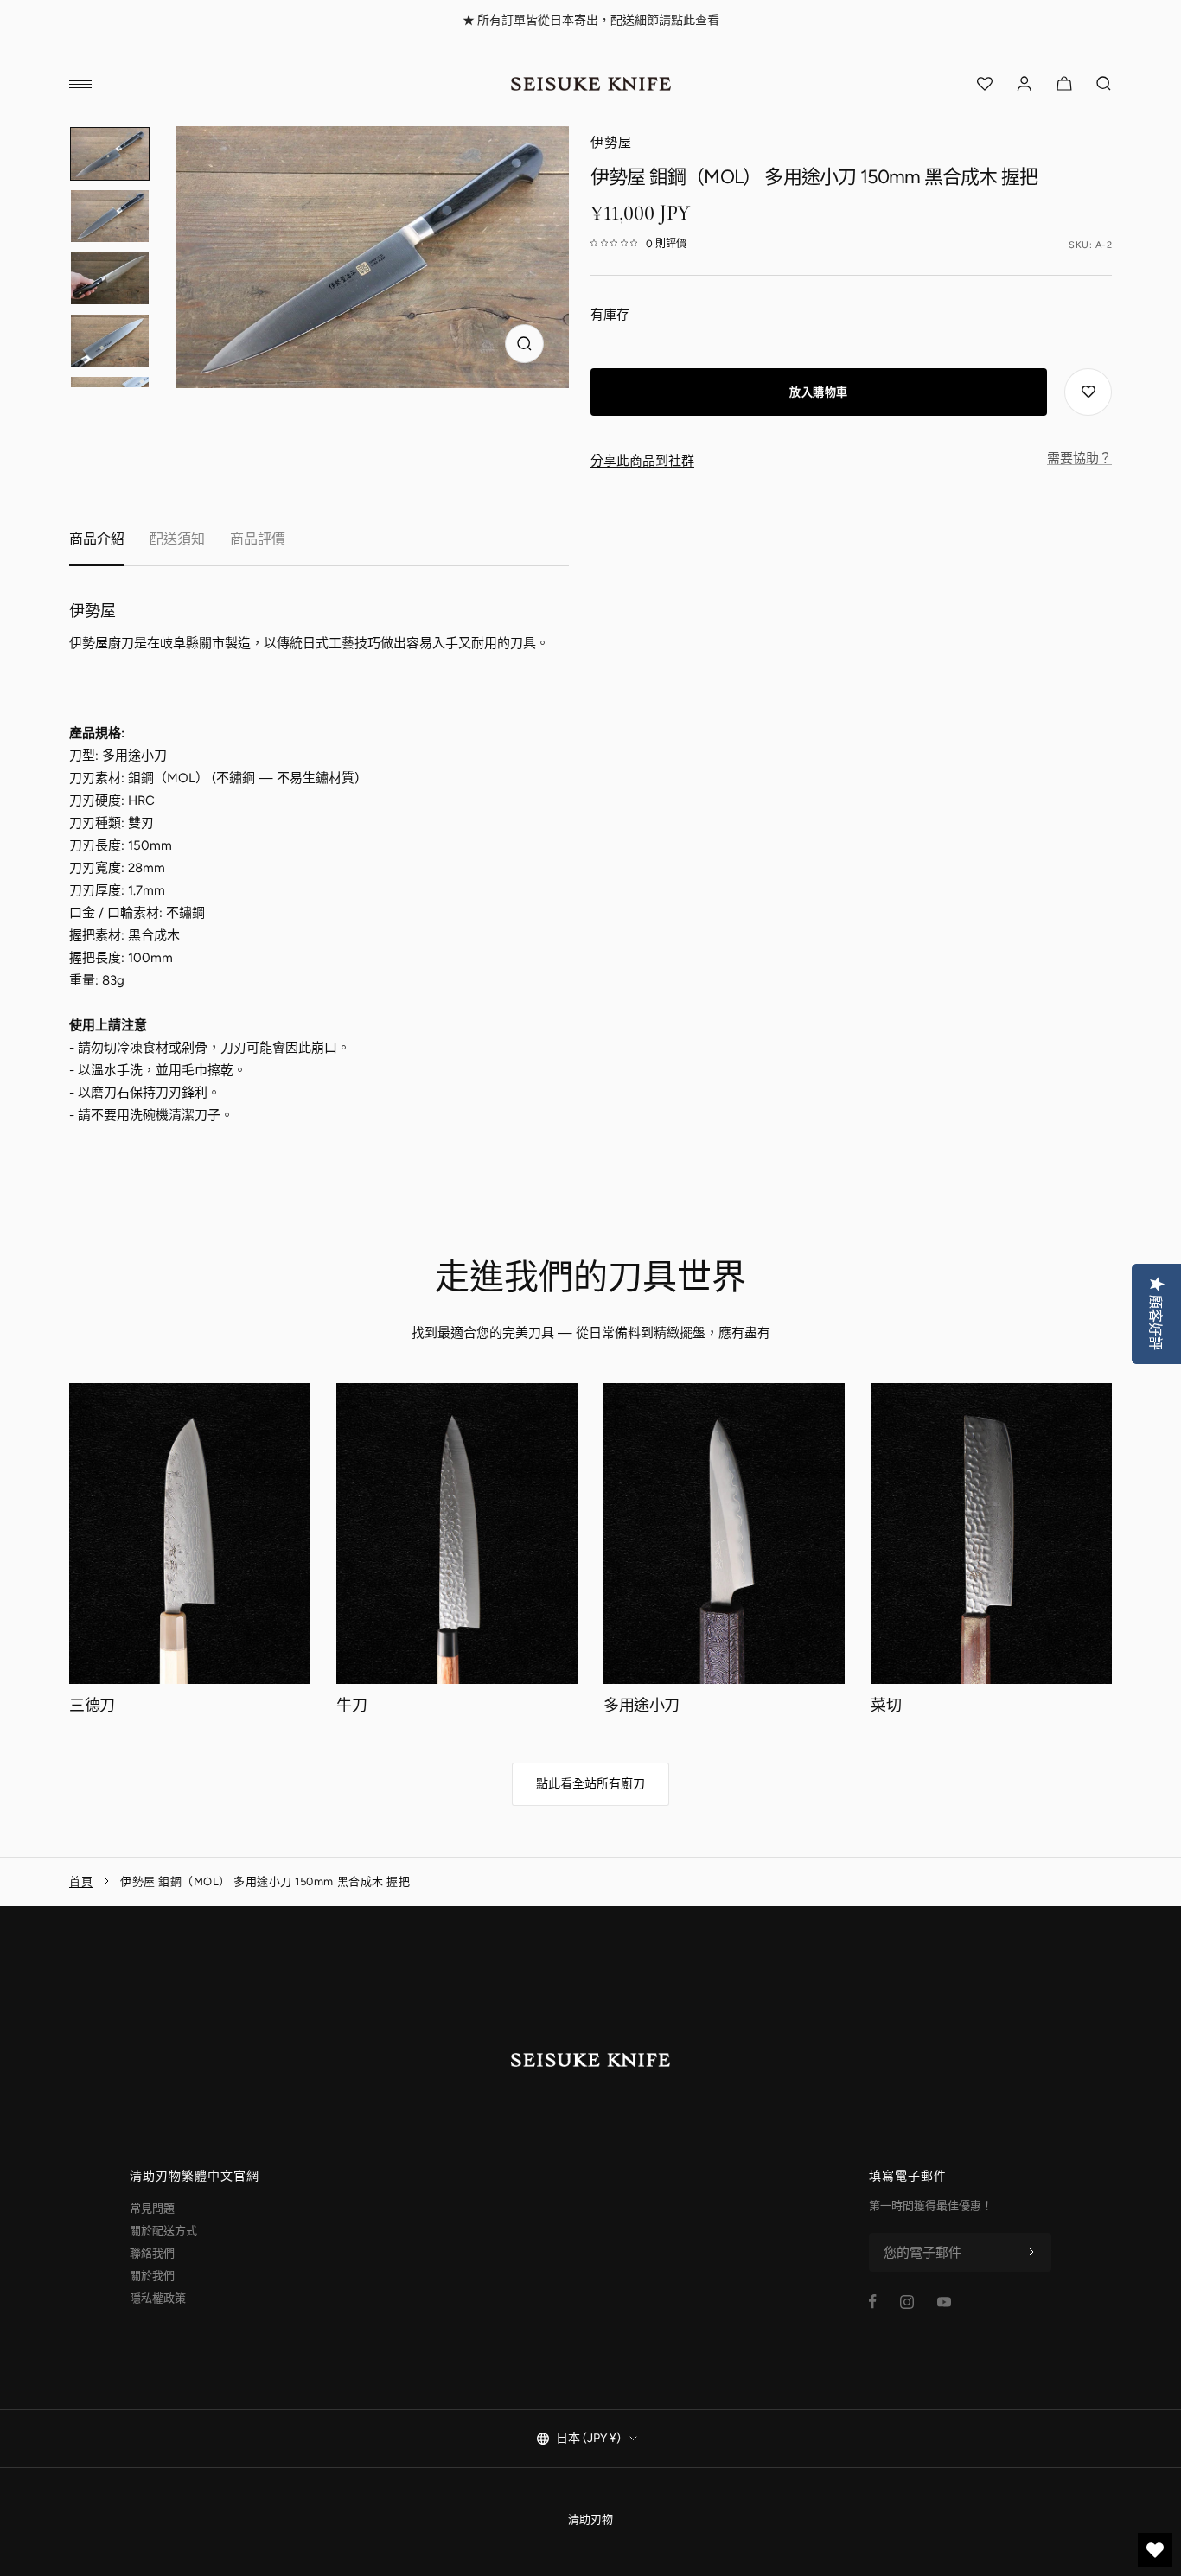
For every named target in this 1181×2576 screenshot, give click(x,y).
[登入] (1025, 84)
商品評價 (258, 539)
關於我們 (152, 2276)
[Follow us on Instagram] (907, 2302)
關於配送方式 (163, 2231)
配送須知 (177, 539)
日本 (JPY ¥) (588, 2438)
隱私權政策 (158, 2298)
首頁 (81, 1881)
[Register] (1031, 2253)
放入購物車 (819, 392)
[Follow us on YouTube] (944, 2302)
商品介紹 (97, 539)
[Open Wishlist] (985, 84)
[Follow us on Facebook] (873, 2302)
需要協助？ (1079, 458)
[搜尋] (1104, 84)
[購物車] (1064, 84)
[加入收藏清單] (1088, 392)
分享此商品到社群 (642, 461)
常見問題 (152, 2208)
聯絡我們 (152, 2253)
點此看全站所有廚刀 (590, 1784)
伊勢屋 (611, 143)
